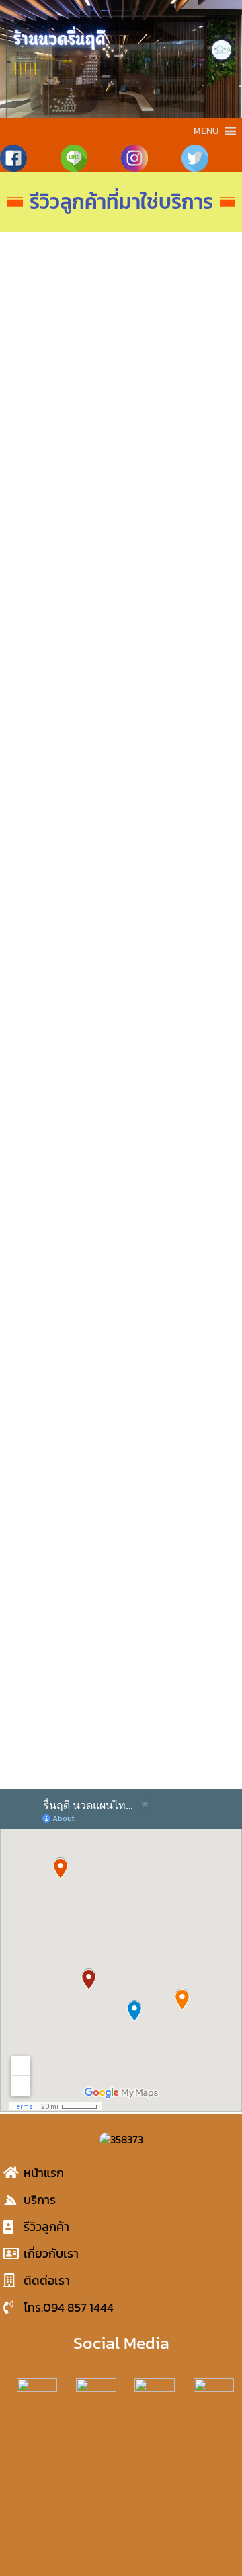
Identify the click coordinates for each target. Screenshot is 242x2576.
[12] (64, 437)
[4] (64, 276)
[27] (64, 1000)
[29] (64, 1081)
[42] (64, 1403)
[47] (178, 1564)
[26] (178, 920)
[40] (64, 1323)
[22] (178, 759)
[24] (178, 840)
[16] (64, 598)
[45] (178, 1483)
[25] (64, 920)
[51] (178, 1726)
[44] (64, 1483)
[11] (178, 357)
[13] (178, 437)
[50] (64, 1726)
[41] (178, 1323)
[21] (64, 759)
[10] (64, 357)
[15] (178, 517)
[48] (64, 1645)
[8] (178, 276)
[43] (178, 1403)
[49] (178, 1645)
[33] (64, 1242)
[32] (178, 1162)
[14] (64, 517)
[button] (206, 131)
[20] (178, 678)
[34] (178, 1242)
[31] (64, 1162)
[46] (64, 1564)
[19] (64, 678)
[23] (64, 840)
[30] (178, 1081)
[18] (178, 598)
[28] (178, 1000)
